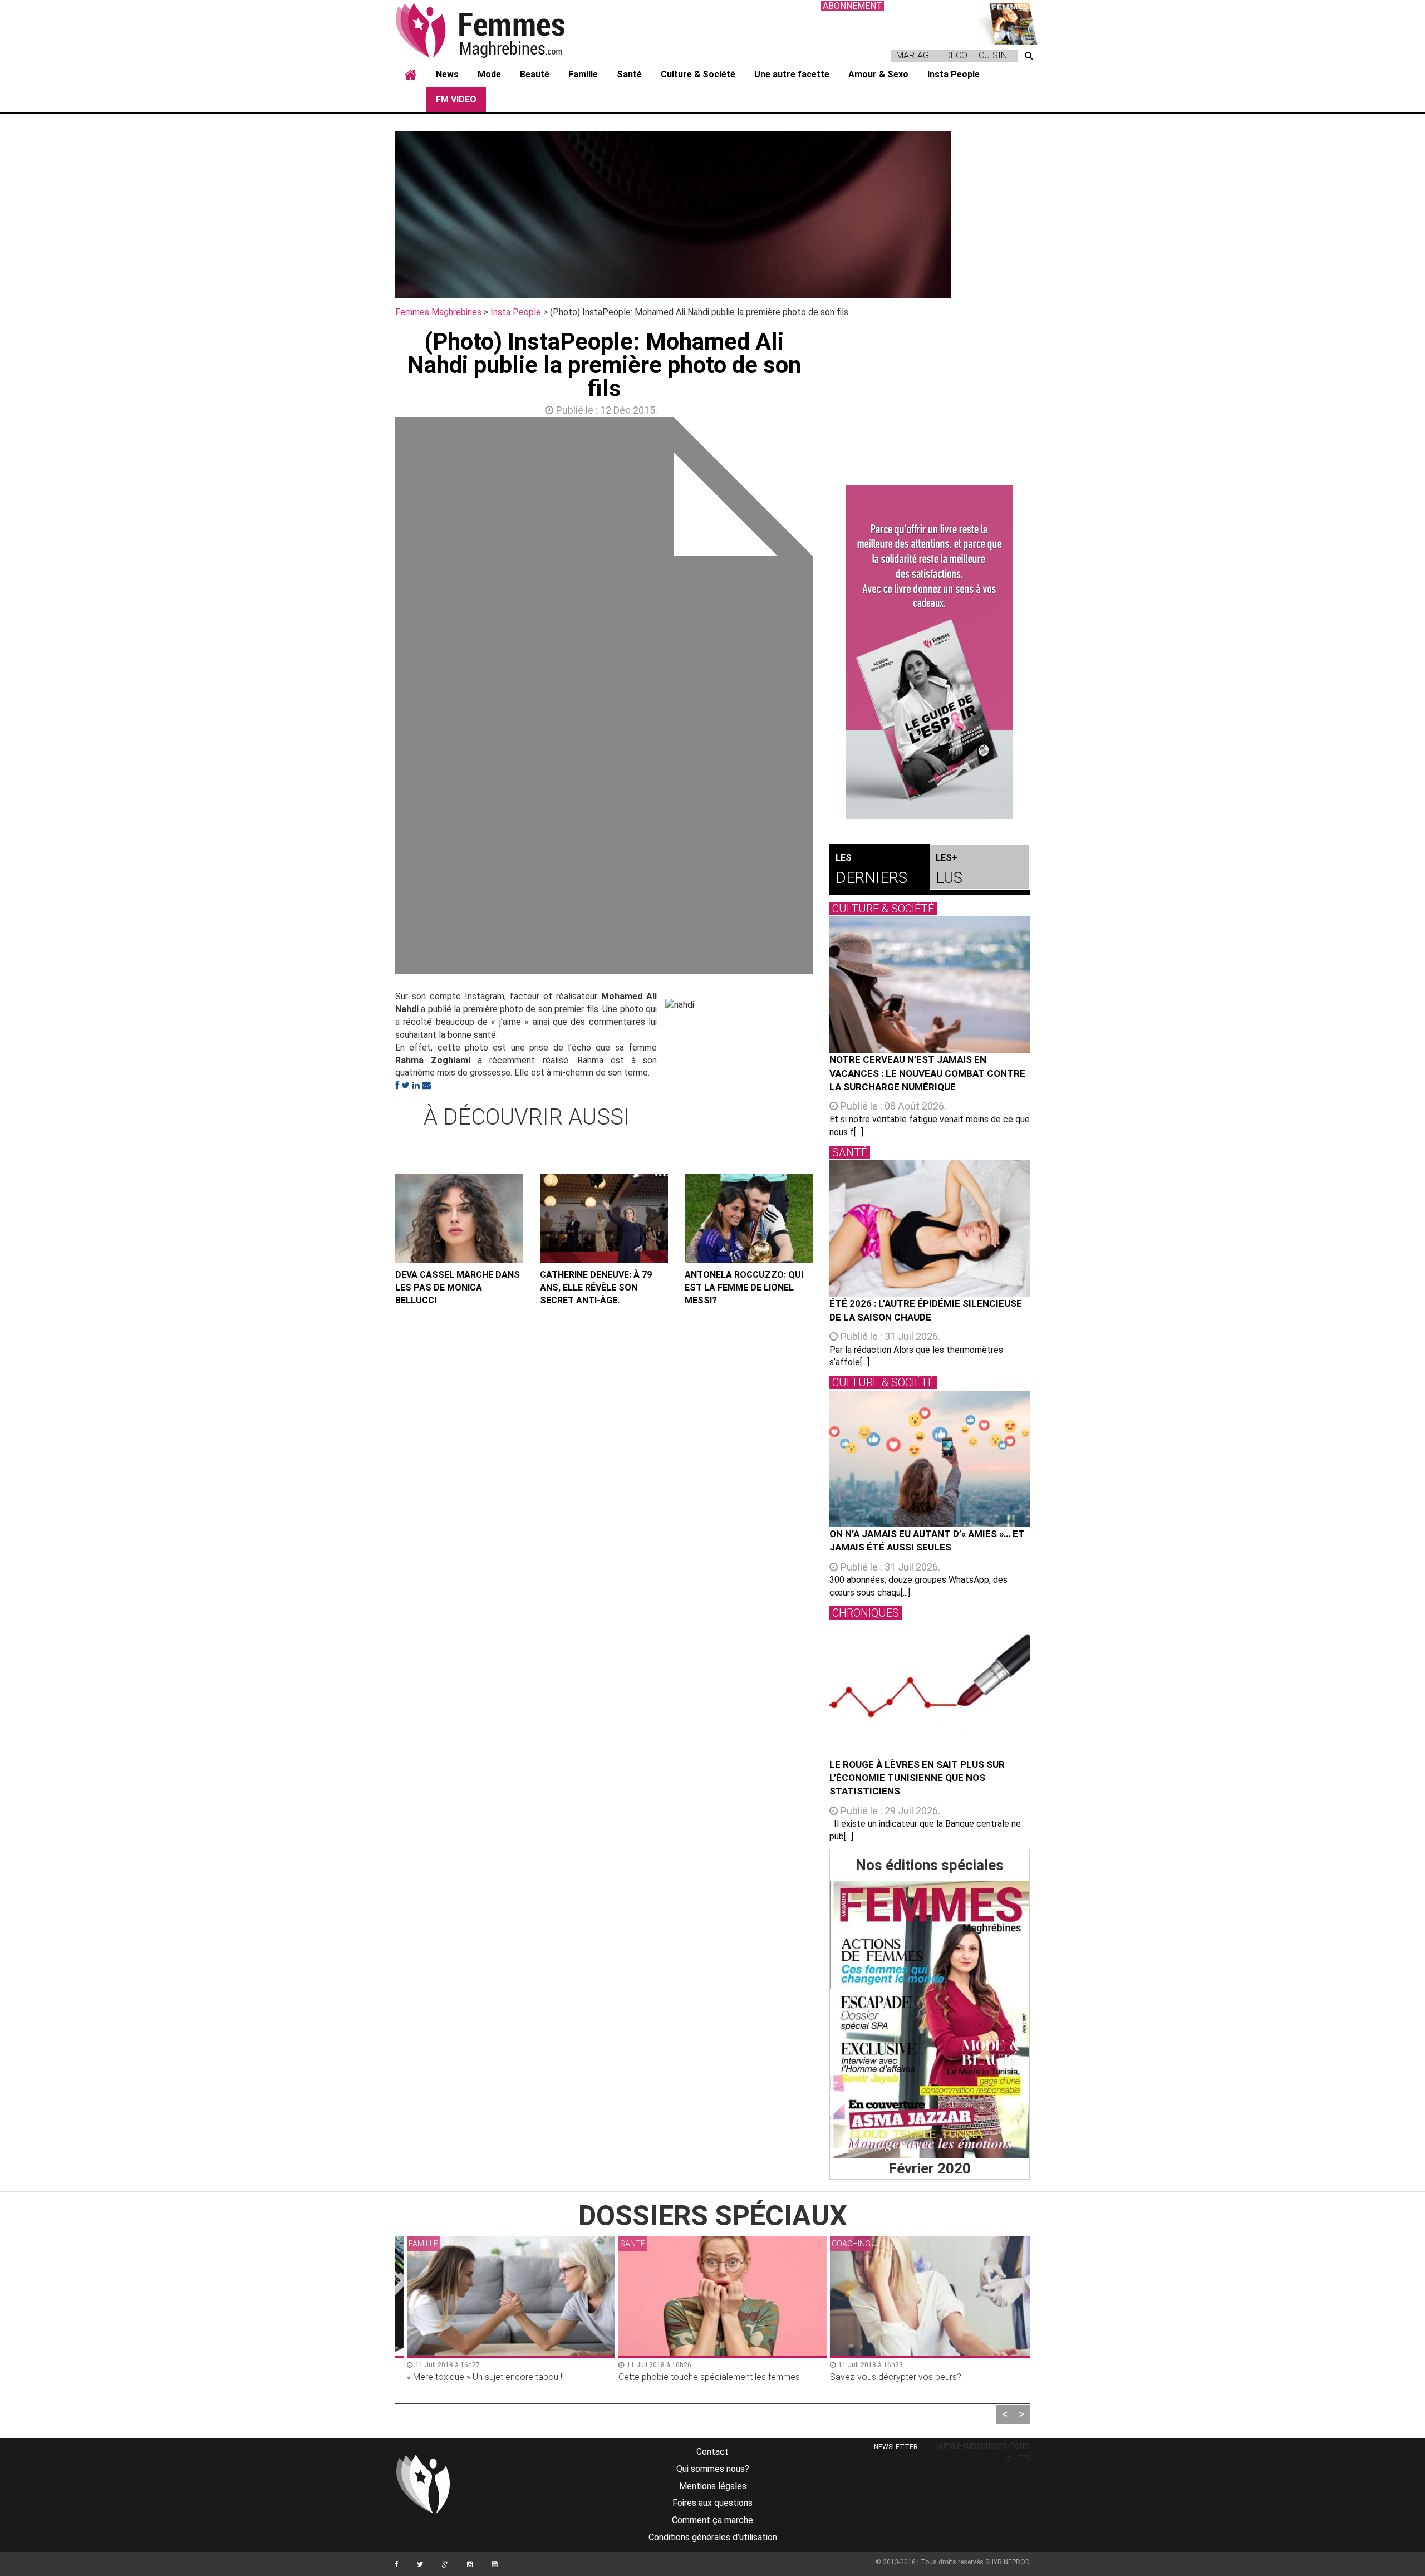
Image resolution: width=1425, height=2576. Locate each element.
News (447, 74)
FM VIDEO (456, 99)
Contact (712, 2452)
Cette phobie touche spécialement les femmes (699, 2377)
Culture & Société (698, 74)
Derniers (871, 870)
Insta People (954, 74)
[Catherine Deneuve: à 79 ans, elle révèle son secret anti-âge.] (604, 1219)
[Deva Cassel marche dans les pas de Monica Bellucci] (459, 1219)
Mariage (915, 55)
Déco (956, 55)
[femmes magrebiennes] (495, 30)
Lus (949, 870)
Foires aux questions (712, 2503)
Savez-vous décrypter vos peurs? (886, 2377)
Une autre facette (792, 74)
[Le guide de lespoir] (930, 652)
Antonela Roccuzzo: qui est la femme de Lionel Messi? (744, 1287)
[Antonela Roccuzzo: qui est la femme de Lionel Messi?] (749, 1219)
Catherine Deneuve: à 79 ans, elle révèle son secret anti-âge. (596, 1287)
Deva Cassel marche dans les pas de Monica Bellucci (458, 1287)
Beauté (535, 74)
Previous (379, 698)
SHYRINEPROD (1008, 2562)
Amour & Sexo (878, 74)
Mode (489, 74)
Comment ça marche (712, 2520)
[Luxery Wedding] (930, 2020)
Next (829, 698)
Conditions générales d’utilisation (713, 2537)
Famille (583, 74)
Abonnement (852, 6)
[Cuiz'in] (1008, 23)
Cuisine (995, 55)
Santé (629, 74)
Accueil (411, 75)
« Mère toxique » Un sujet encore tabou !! (475, 2377)
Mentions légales (713, 2486)
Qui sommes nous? (713, 2469)
